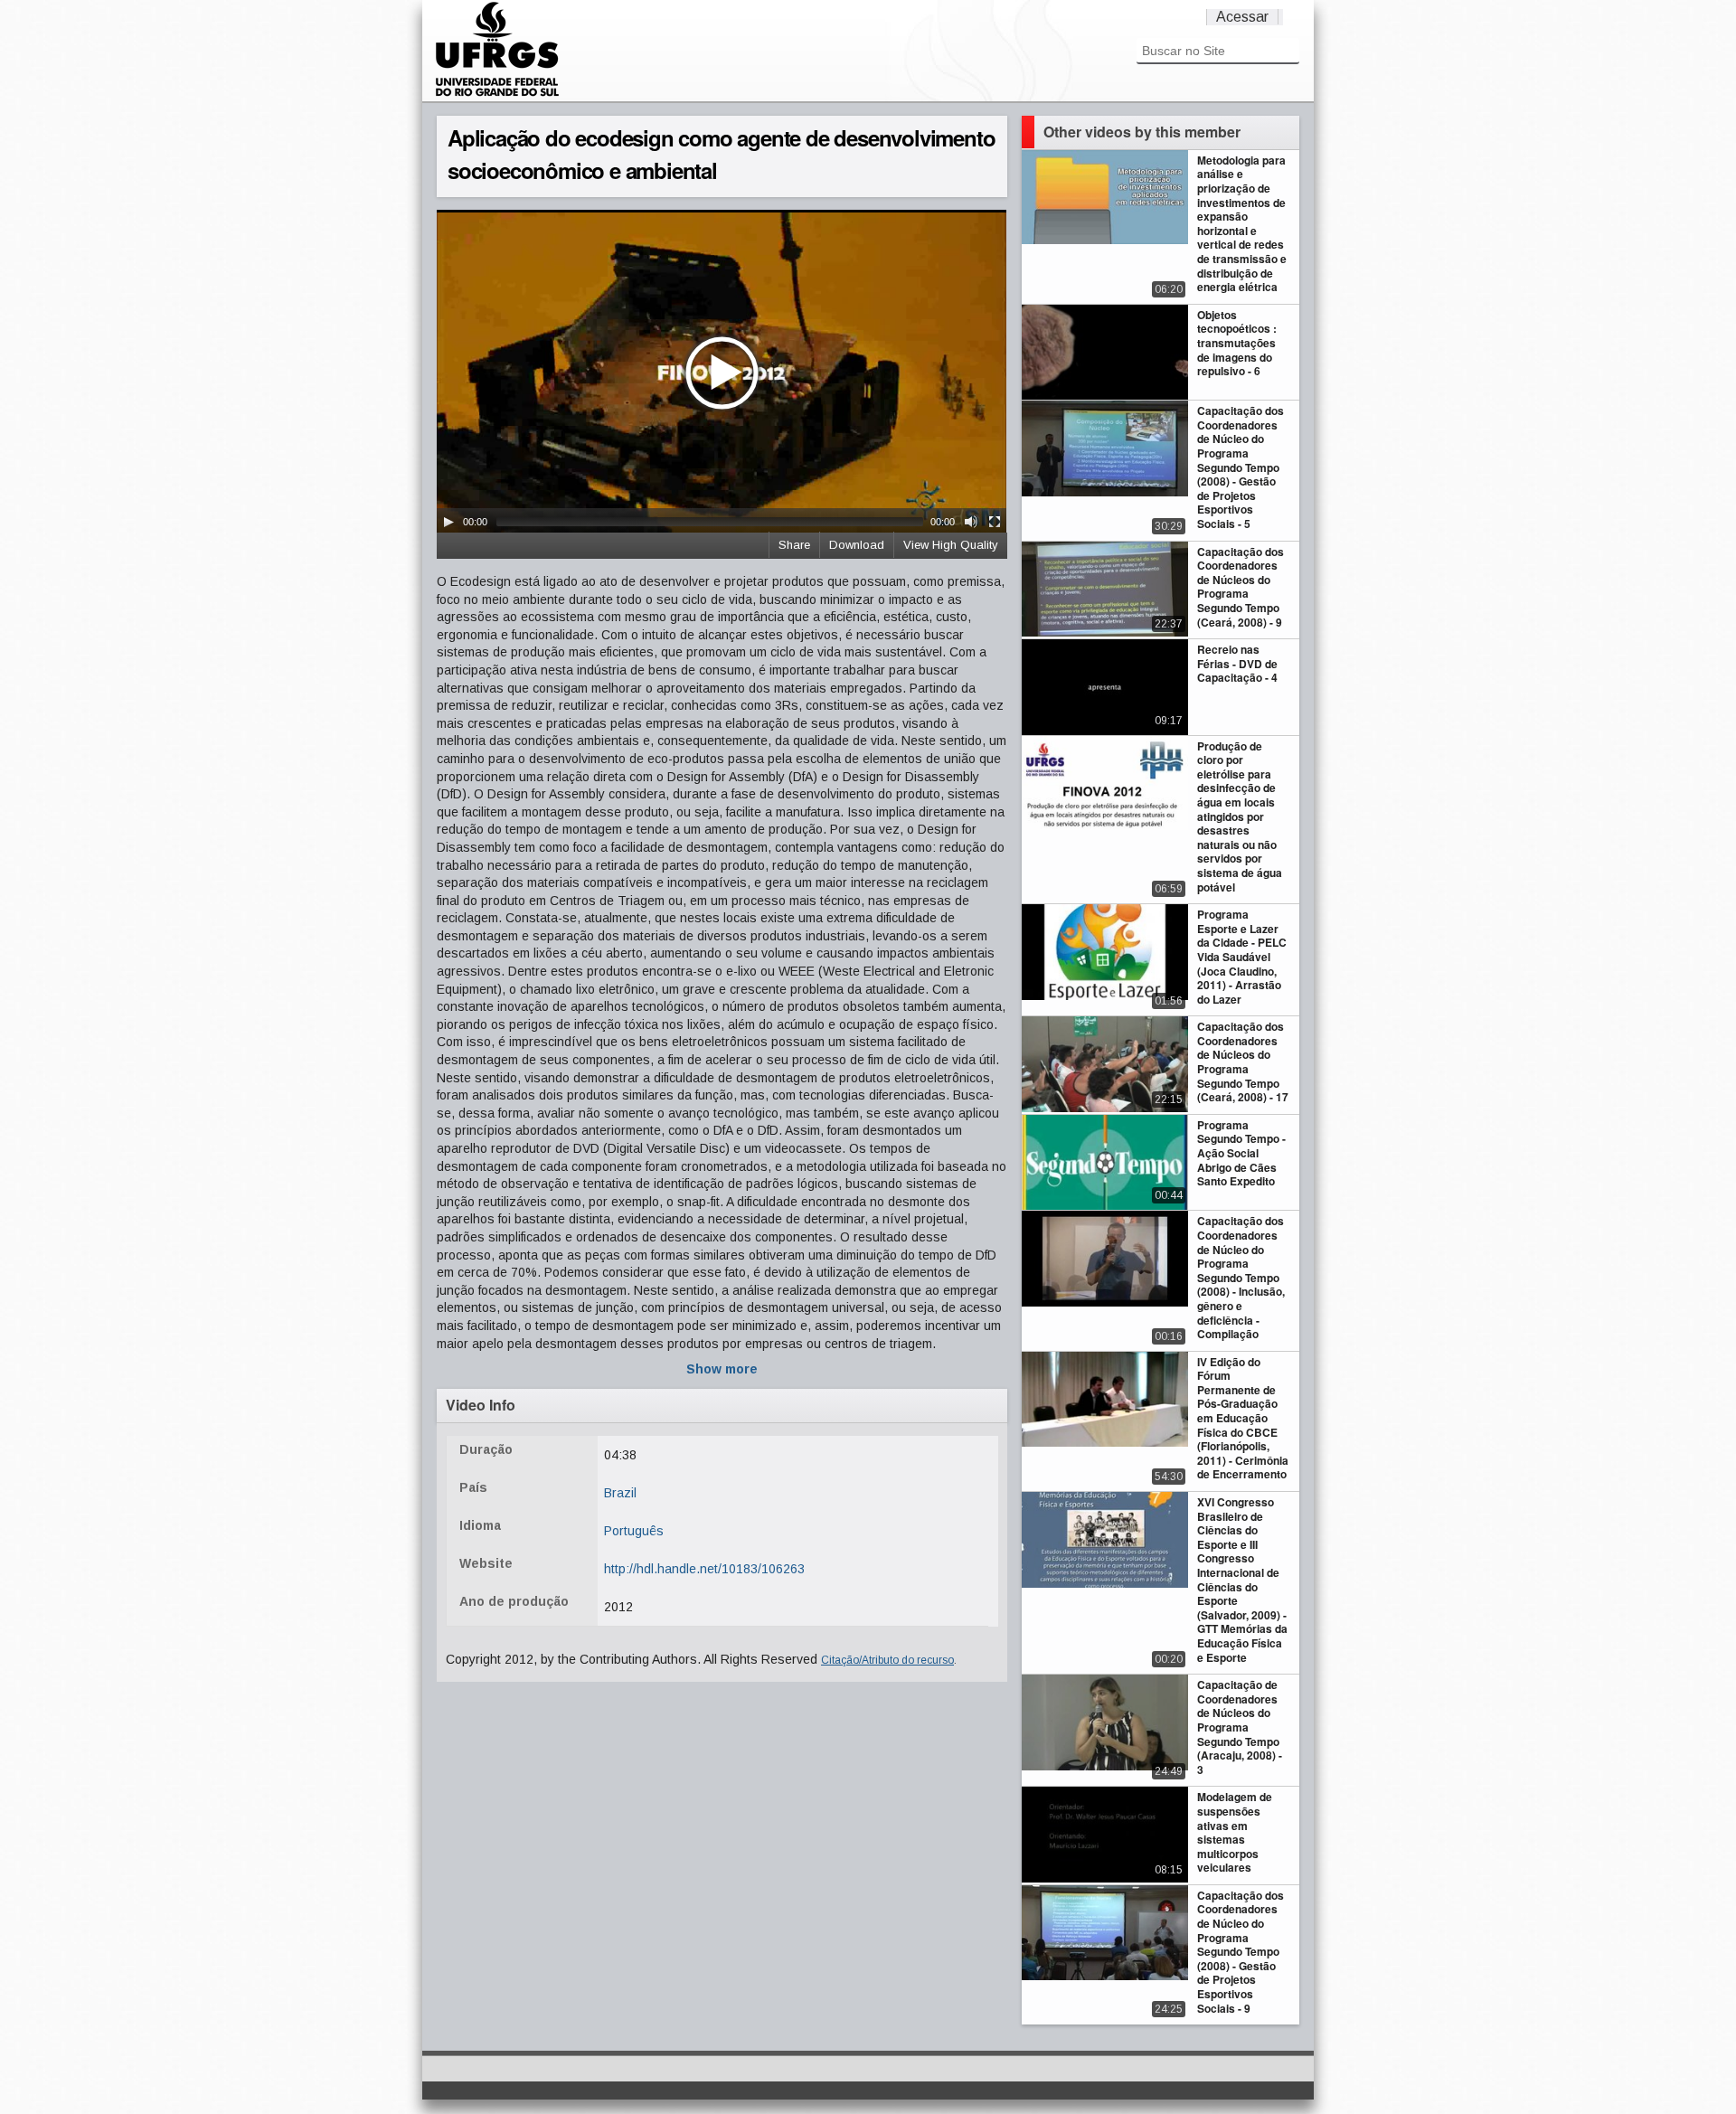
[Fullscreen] (995, 522)
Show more (722, 1369)
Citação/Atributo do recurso (887, 1660)
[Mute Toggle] (971, 522)
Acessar (1242, 17)
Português (634, 1531)
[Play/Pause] (448, 522)
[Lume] (497, 94)
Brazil (620, 1493)
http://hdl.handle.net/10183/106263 (704, 1569)
